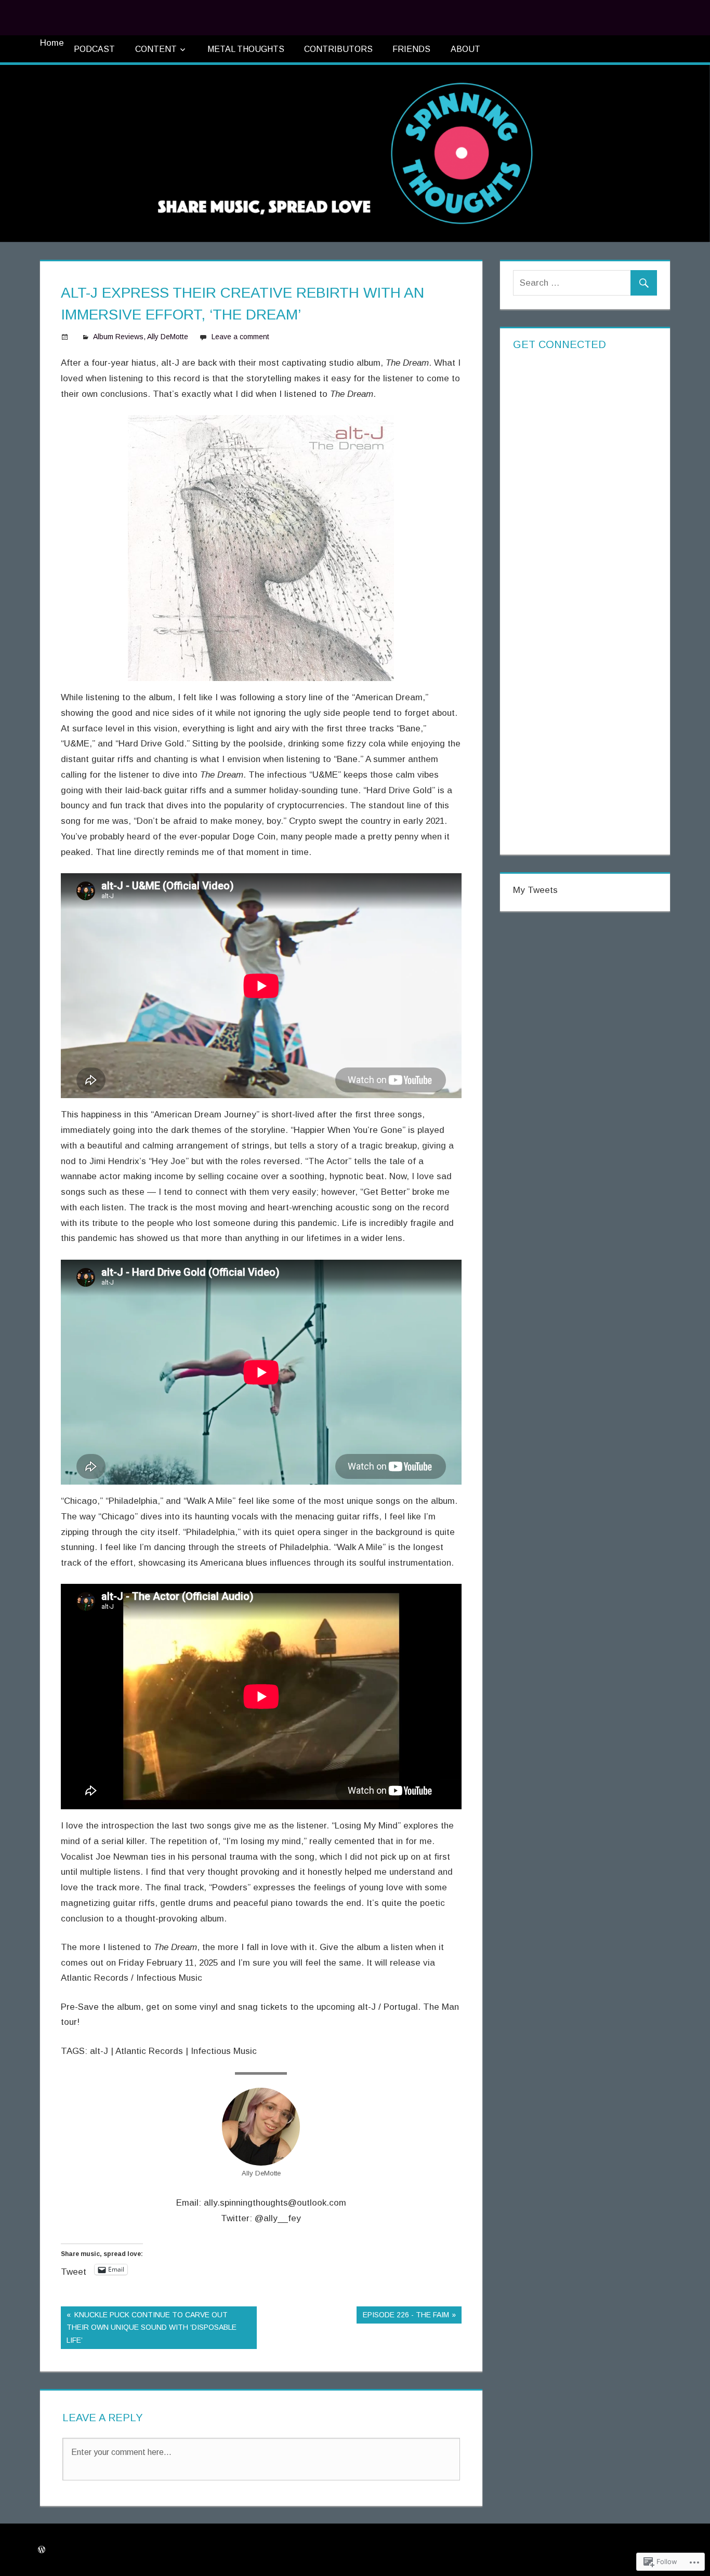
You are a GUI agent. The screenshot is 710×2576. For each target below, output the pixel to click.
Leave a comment (240, 337)
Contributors (338, 49)
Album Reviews (118, 337)
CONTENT (156, 49)
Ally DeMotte (168, 337)
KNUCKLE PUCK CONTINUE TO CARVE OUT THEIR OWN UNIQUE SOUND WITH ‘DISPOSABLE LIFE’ (149, 2327)
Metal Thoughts (246, 49)
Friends (411, 49)
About (465, 49)
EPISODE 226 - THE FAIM (403, 2317)
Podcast (94, 49)
